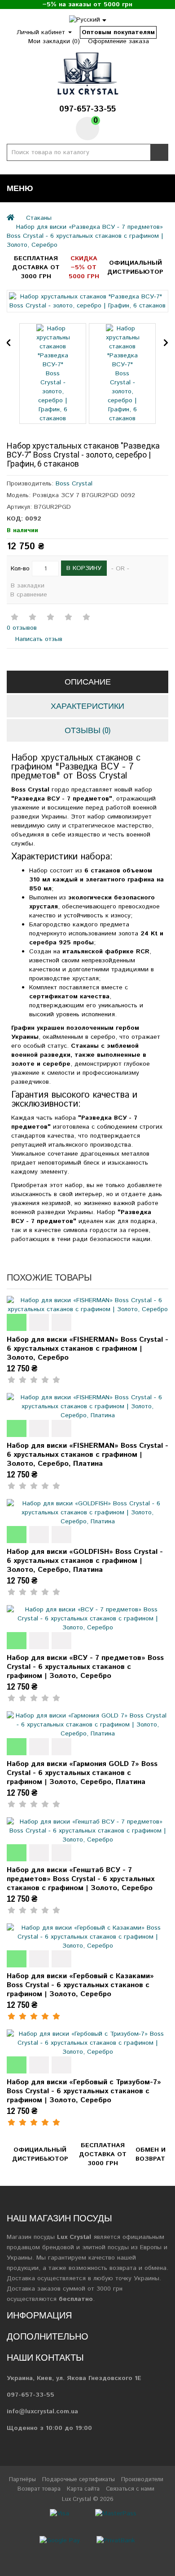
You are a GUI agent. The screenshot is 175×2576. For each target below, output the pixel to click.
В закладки (28, 586)
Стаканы (39, 218)
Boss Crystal (74, 484)
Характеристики (87, 706)
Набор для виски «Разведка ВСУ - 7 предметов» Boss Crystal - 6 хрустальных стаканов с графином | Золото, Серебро (85, 236)
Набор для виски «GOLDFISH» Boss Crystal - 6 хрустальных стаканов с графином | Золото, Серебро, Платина (85, 1561)
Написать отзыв (38, 639)
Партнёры (22, 2480)
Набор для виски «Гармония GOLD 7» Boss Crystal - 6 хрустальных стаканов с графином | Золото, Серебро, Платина (82, 1773)
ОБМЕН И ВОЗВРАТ (151, 2154)
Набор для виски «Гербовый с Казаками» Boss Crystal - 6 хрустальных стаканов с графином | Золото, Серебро (80, 1985)
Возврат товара (39, 2489)
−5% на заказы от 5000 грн (87, 4)
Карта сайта (83, 2489)
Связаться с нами (130, 2489)
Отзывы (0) (87, 730)
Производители (142, 2480)
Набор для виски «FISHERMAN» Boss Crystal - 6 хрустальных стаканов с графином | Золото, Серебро (87, 1349)
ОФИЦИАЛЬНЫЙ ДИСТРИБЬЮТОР (135, 267)
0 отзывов (22, 628)
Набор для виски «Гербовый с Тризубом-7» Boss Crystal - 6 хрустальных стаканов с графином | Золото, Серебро (84, 2091)
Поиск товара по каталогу (159, 152)
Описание (88, 682)
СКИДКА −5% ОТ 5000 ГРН (84, 267)
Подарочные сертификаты (79, 2480)
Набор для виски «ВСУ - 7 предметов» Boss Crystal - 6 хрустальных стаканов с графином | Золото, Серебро (85, 1667)
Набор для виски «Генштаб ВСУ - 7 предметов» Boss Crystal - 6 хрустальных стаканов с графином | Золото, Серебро (81, 1879)
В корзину (84, 568)
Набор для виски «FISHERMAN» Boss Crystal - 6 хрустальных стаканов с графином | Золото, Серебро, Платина (87, 1455)
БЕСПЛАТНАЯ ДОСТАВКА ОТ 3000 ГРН (36, 267)
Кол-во (20, 569)
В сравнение (29, 595)
